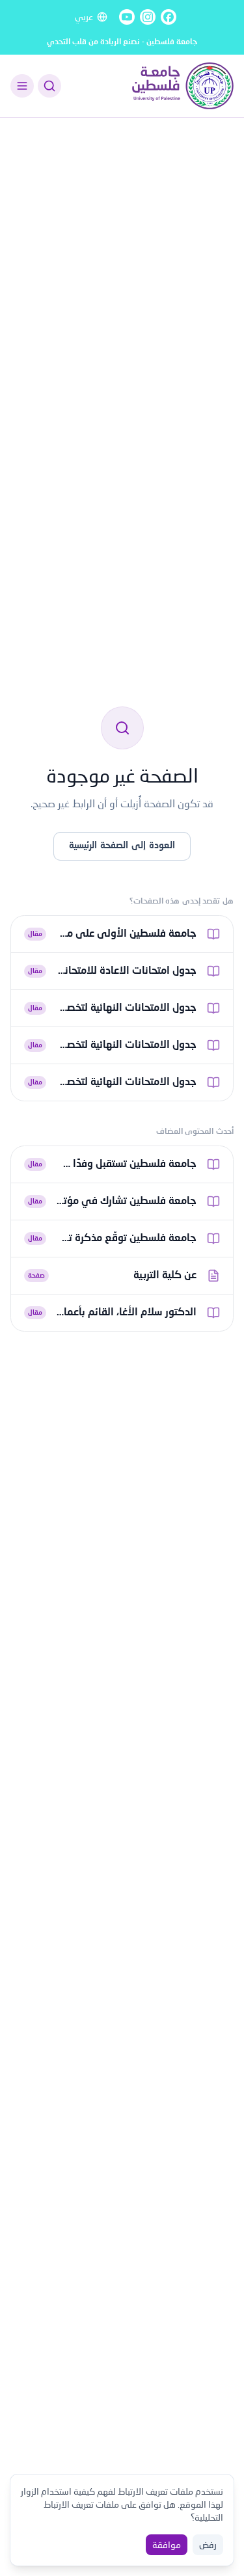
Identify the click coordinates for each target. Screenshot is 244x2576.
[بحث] (49, 86)
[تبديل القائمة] (22, 86)
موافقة (167, 2544)
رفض (208, 2544)
